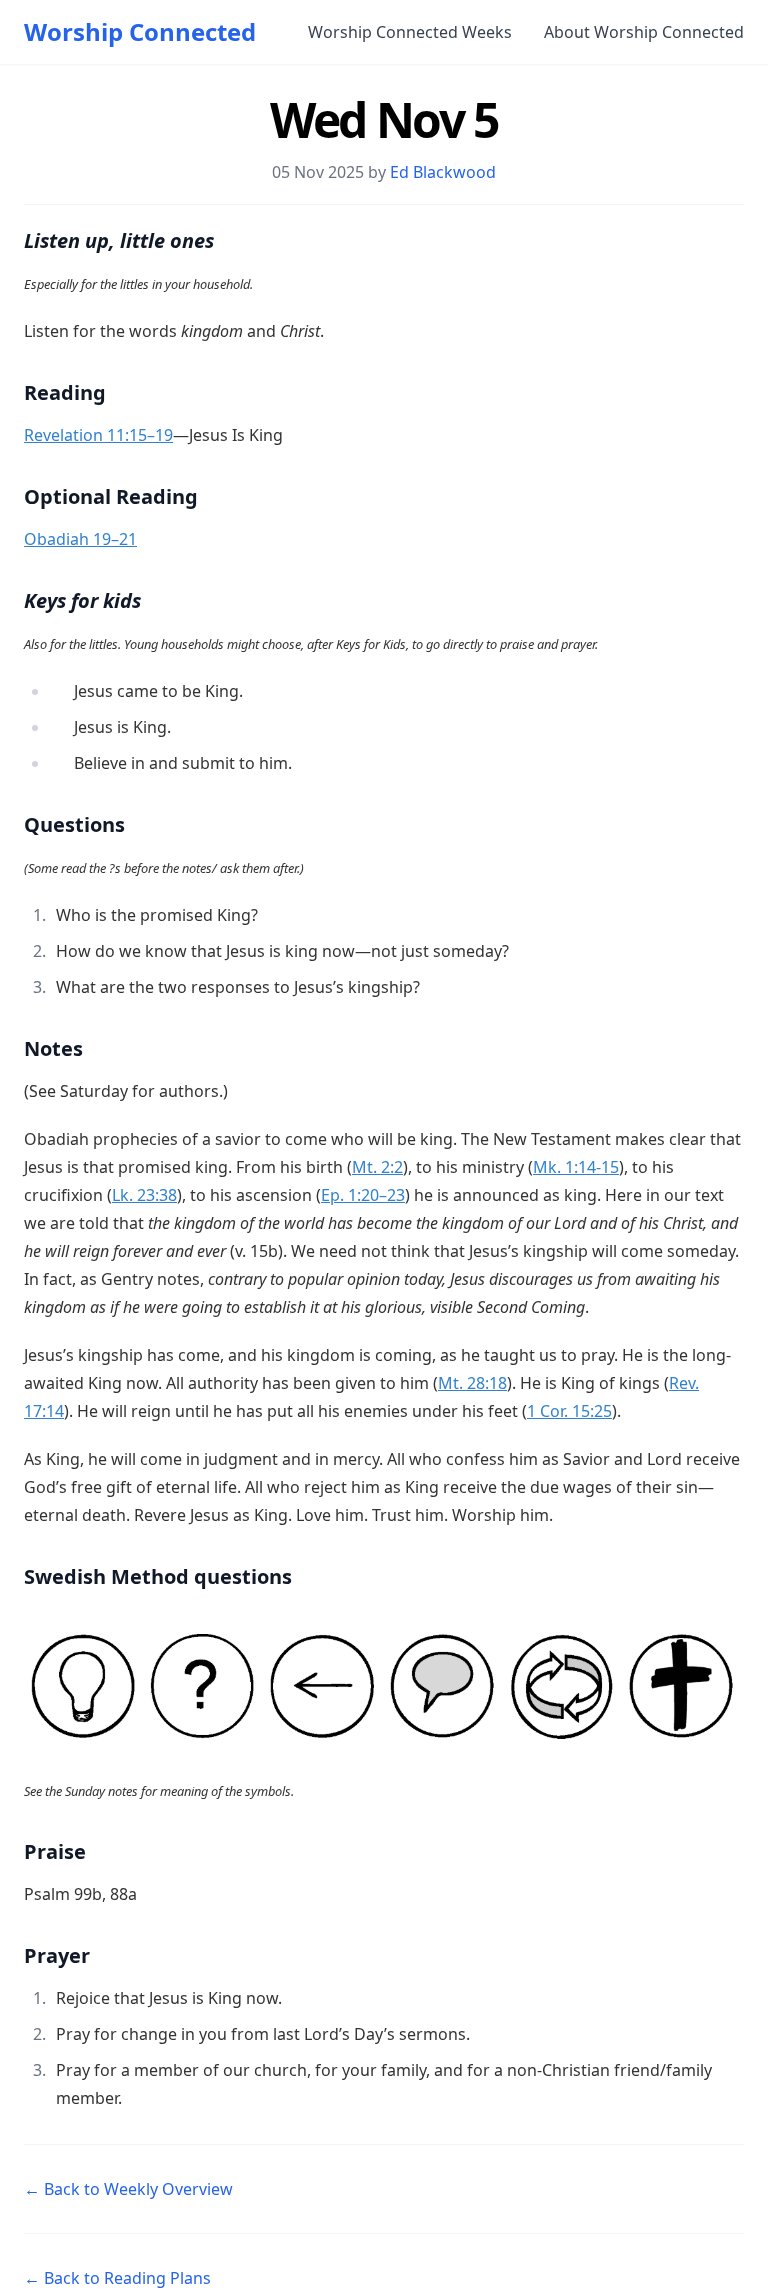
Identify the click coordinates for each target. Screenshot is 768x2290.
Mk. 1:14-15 (576, 1167)
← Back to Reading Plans (117, 2278)
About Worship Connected (644, 32)
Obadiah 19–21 (80, 539)
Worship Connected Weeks (410, 32)
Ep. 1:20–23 (363, 1195)
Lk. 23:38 (144, 1195)
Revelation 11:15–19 (98, 435)
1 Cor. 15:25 (569, 1411)
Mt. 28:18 (472, 1383)
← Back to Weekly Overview (128, 2189)
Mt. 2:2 (377, 1167)
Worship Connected (140, 32)
